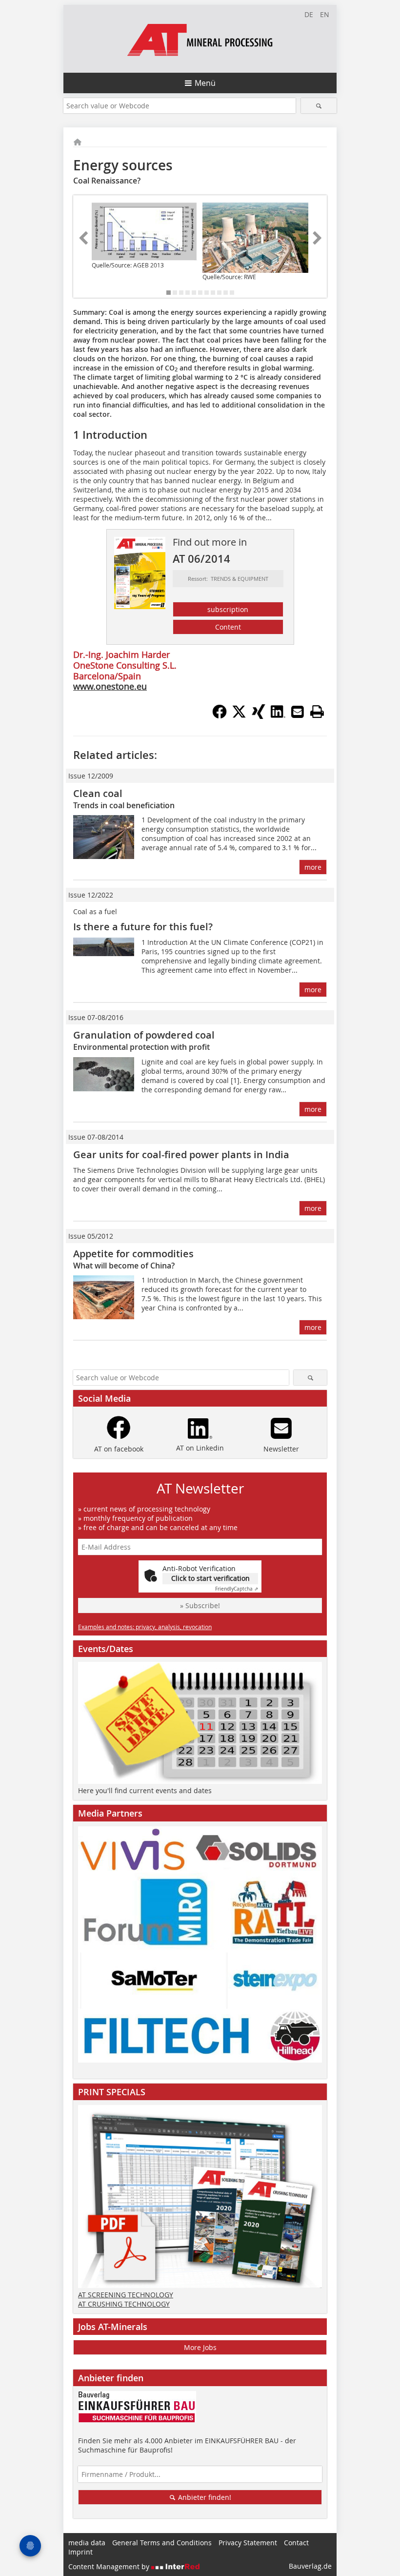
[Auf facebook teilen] (220, 716)
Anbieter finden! (204, 2497)
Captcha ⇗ (237, 1589)
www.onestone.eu (110, 686)
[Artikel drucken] (317, 712)
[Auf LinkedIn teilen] (278, 716)
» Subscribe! (200, 1605)
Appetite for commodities (133, 1254)
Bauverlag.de (310, 2566)
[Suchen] (319, 106)
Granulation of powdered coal (144, 1035)
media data (87, 2543)
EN (325, 14)
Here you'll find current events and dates (145, 1790)
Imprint (80, 2552)
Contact (296, 2543)
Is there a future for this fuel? (143, 927)
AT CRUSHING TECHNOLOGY (124, 2304)
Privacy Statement (248, 2543)
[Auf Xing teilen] (259, 716)
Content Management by (110, 2566)
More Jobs (200, 2347)
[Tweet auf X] (239, 716)
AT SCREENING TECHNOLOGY (126, 2295)
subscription (228, 609)
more (313, 867)
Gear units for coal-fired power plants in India (181, 1155)
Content (228, 627)
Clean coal (98, 793)
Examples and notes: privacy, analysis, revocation (145, 1627)
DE (309, 14)
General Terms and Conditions (162, 2543)
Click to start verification (210, 1578)
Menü (205, 83)
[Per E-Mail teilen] (298, 712)
